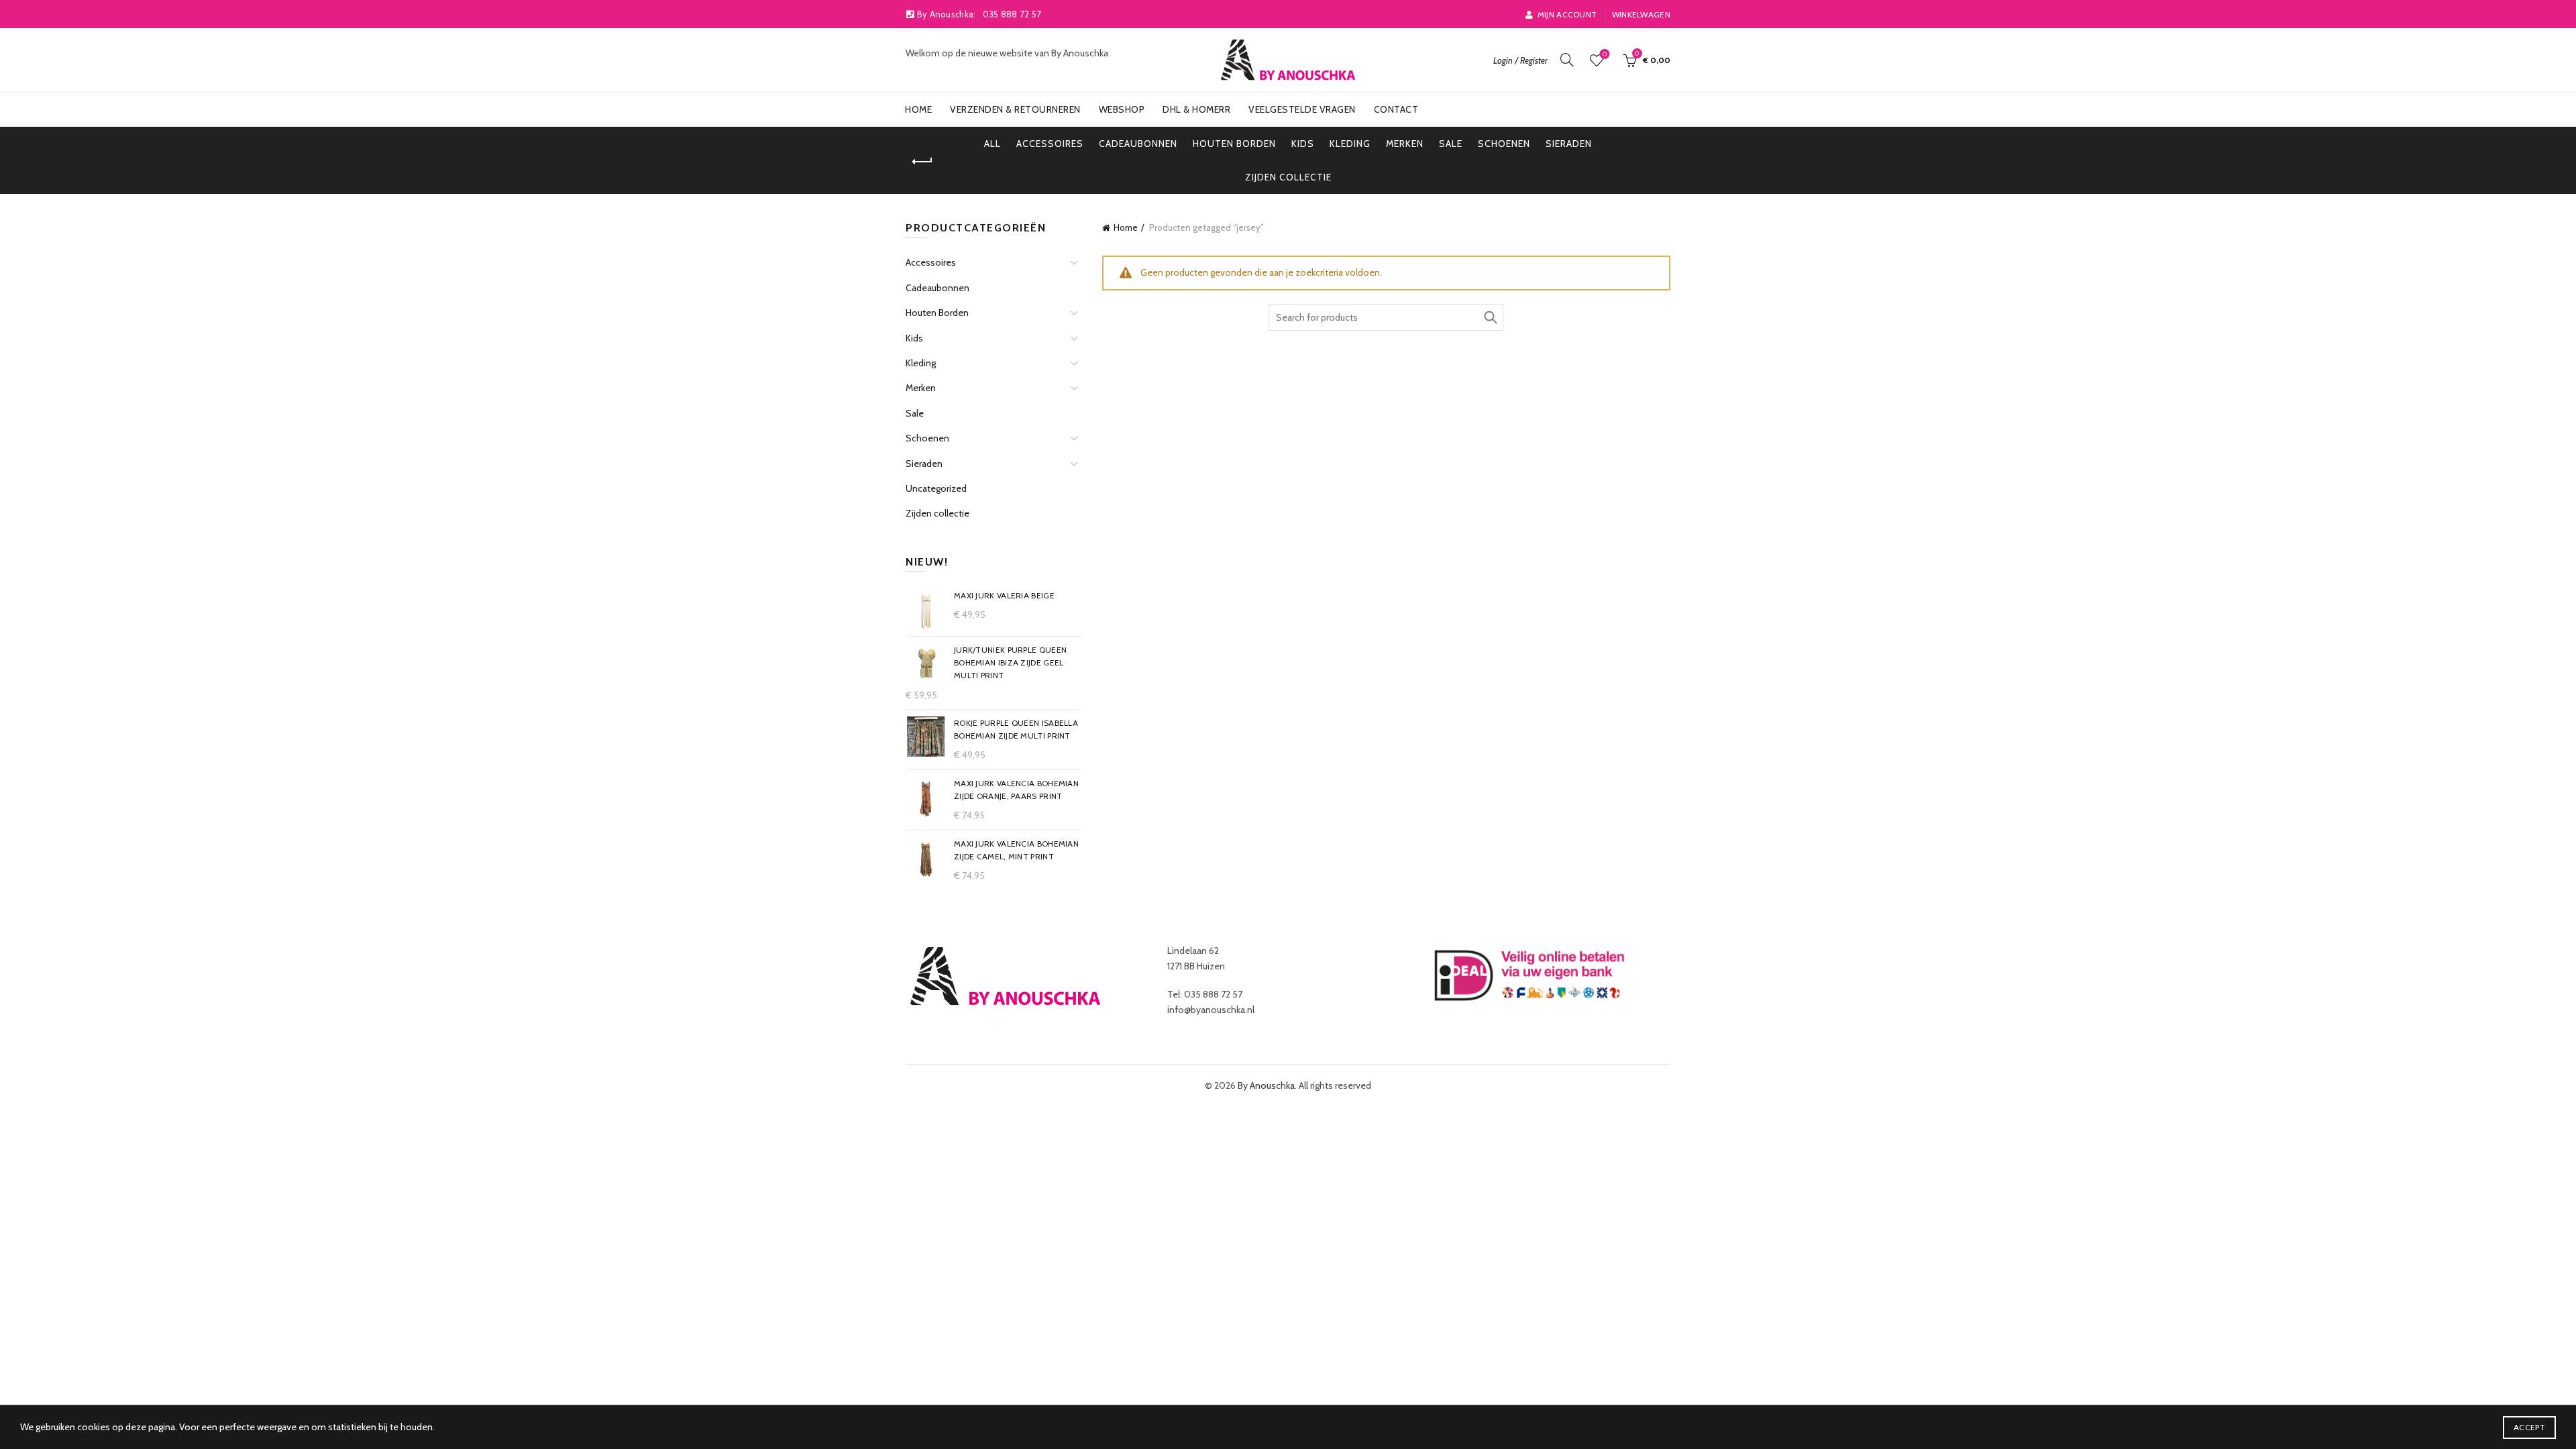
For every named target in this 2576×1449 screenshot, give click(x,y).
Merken (1405, 144)
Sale (1451, 144)
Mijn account (1567, 14)
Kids (1303, 144)
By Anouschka (1266, 1085)
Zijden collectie (1288, 177)
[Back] (922, 162)
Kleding (1350, 144)
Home (918, 109)
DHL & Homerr (1196, 109)
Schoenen (1504, 144)
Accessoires (1050, 144)
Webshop (1122, 109)
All (992, 144)
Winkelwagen (1641, 14)
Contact (1396, 109)
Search (1490, 317)
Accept (2529, 1427)
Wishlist (1605, 54)
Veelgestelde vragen (1302, 109)
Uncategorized (936, 488)
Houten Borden (1234, 144)
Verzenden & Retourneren (1015, 109)
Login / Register (1520, 60)
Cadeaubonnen (1138, 144)
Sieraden (1569, 144)
